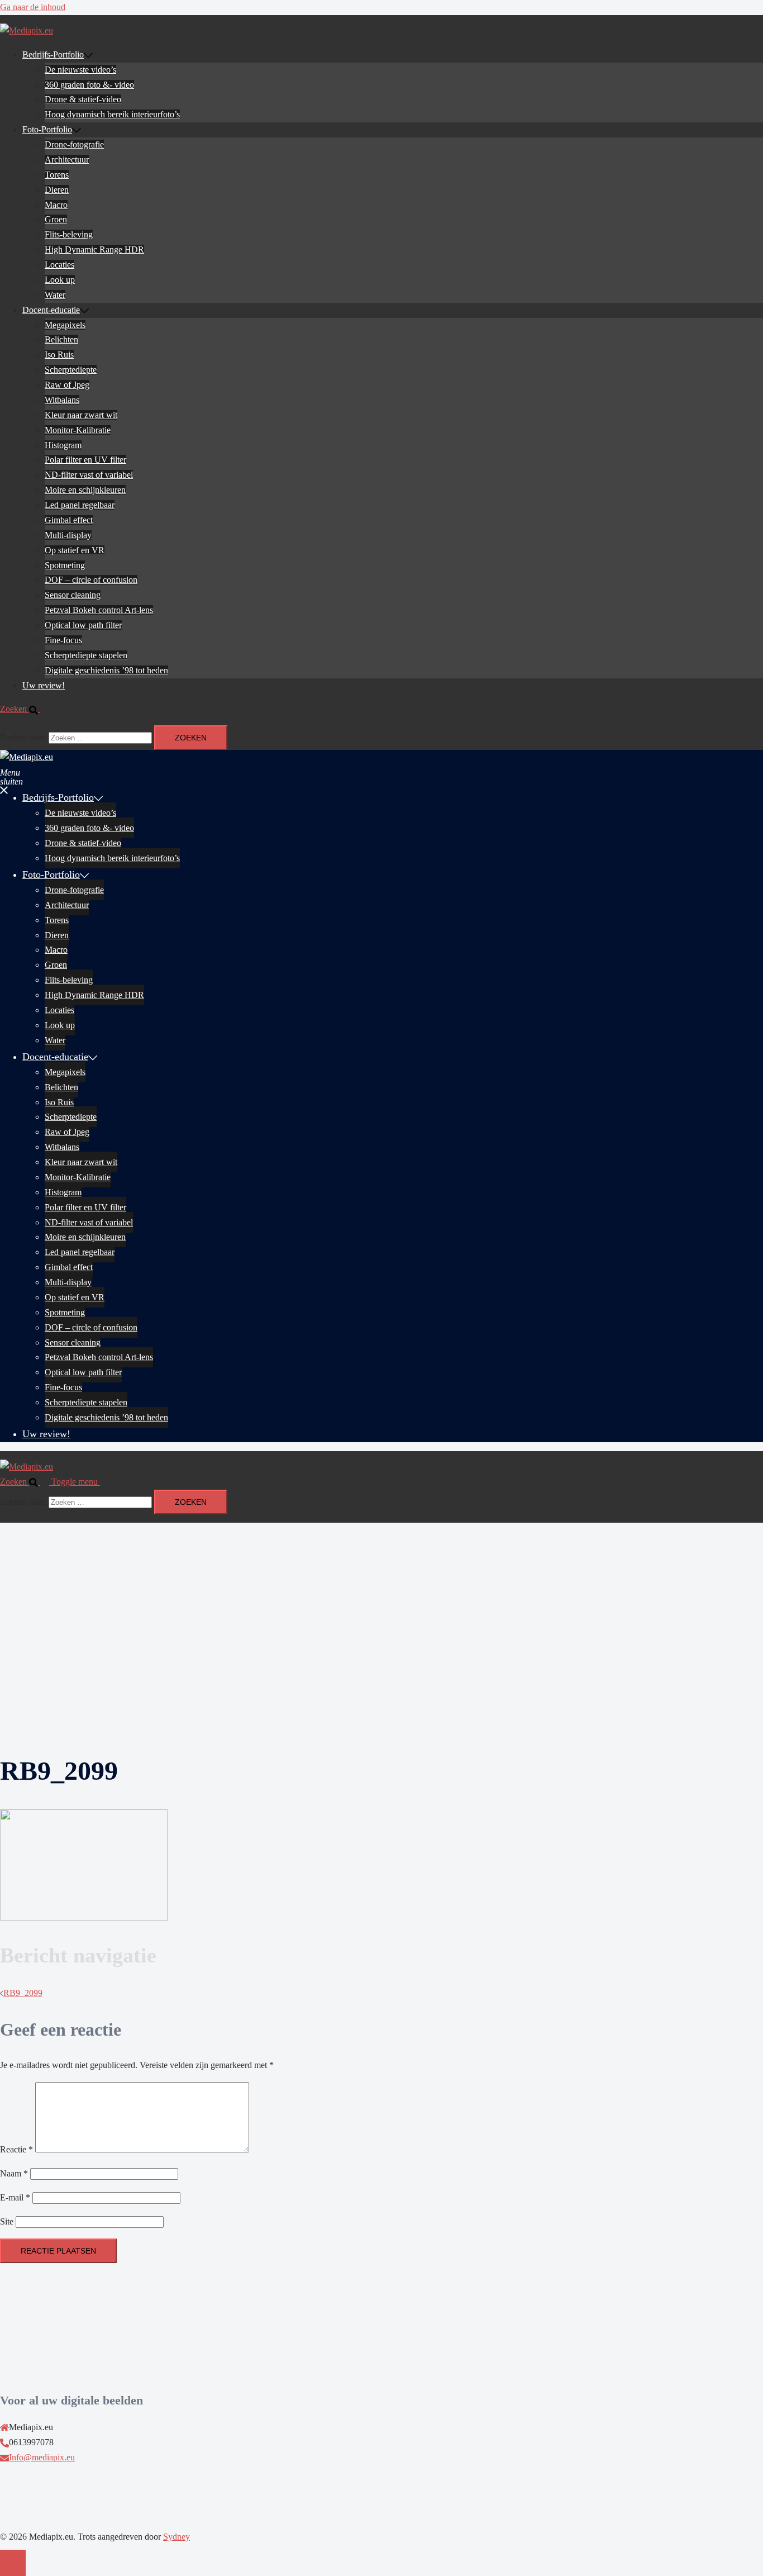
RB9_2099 (23, 1993)
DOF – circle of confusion (91, 580)
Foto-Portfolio (47, 129)
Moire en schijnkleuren (85, 490)
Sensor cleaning (73, 595)
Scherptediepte (71, 370)
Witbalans (62, 400)
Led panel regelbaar (80, 505)
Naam (14, 2173)
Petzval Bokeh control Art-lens (99, 610)
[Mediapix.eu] (27, 30)
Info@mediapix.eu (42, 2457)
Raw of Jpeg (67, 385)
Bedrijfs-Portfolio (53, 54)
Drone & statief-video (83, 99)
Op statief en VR (75, 550)
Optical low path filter (83, 625)
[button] (25, 709)
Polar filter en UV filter (85, 460)
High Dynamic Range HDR (94, 249)
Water (55, 295)
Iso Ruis (59, 355)
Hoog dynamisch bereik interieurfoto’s (112, 114)
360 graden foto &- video (89, 85)
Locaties (59, 265)
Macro (56, 205)
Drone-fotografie (74, 144)
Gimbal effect (69, 520)
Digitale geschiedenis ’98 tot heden (106, 670)
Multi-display (68, 535)
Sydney (177, 2537)
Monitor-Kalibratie (78, 430)
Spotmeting (65, 565)
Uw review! (44, 685)
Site (7, 2221)
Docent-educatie (51, 310)
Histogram (63, 445)
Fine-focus (63, 640)
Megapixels (65, 325)
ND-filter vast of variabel (89, 475)
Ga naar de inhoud (33, 7)
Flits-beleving (69, 234)
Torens (57, 175)
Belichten (61, 339)
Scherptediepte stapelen (86, 655)
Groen (56, 219)
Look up (60, 280)
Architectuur (67, 160)
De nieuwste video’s (80, 70)
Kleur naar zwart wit (81, 415)
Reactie (16, 2149)
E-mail (15, 2197)
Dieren (57, 190)
